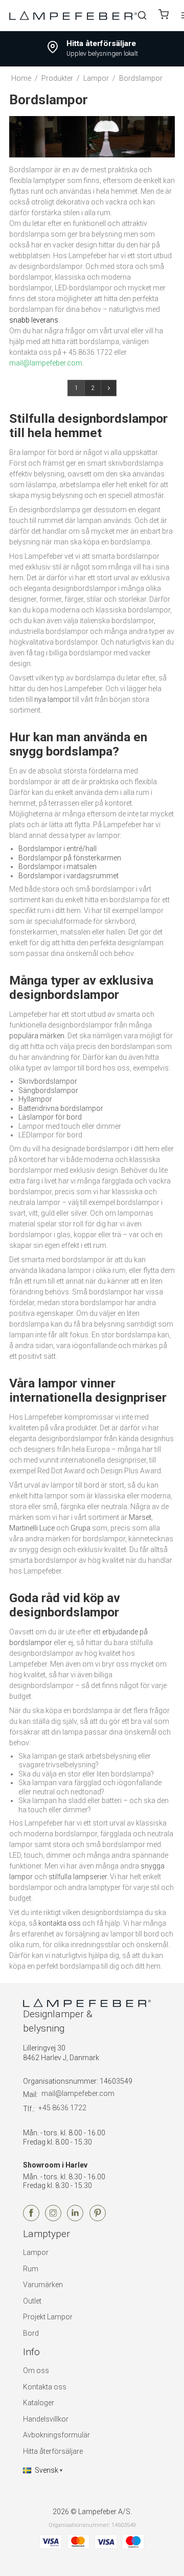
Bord (31, 2333)
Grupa (80, 1528)
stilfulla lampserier (78, 1877)
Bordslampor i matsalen (57, 867)
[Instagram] (53, 2219)
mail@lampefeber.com (78, 2093)
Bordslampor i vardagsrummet (68, 876)
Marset (140, 1517)
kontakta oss (60, 1923)
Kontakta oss (45, 2387)
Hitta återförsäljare (53, 2451)
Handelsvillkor (46, 2419)
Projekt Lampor (48, 2317)
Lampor (36, 2252)
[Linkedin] (75, 2219)
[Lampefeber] (73, 15)
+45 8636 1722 (62, 2108)
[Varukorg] (164, 16)
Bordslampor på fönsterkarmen (70, 858)
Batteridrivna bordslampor (61, 1108)
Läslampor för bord (50, 1117)
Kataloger (39, 2403)
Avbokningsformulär (56, 2435)
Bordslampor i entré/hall (57, 849)
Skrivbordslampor (48, 1081)
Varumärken (43, 2285)
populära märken (37, 1036)
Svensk (47, 2470)
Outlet (32, 2301)
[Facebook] (31, 2219)
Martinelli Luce (32, 1528)
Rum (31, 2269)
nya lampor (53, 699)
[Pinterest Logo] (98, 2219)
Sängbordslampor (48, 1090)
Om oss (36, 2370)
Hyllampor (35, 1099)
